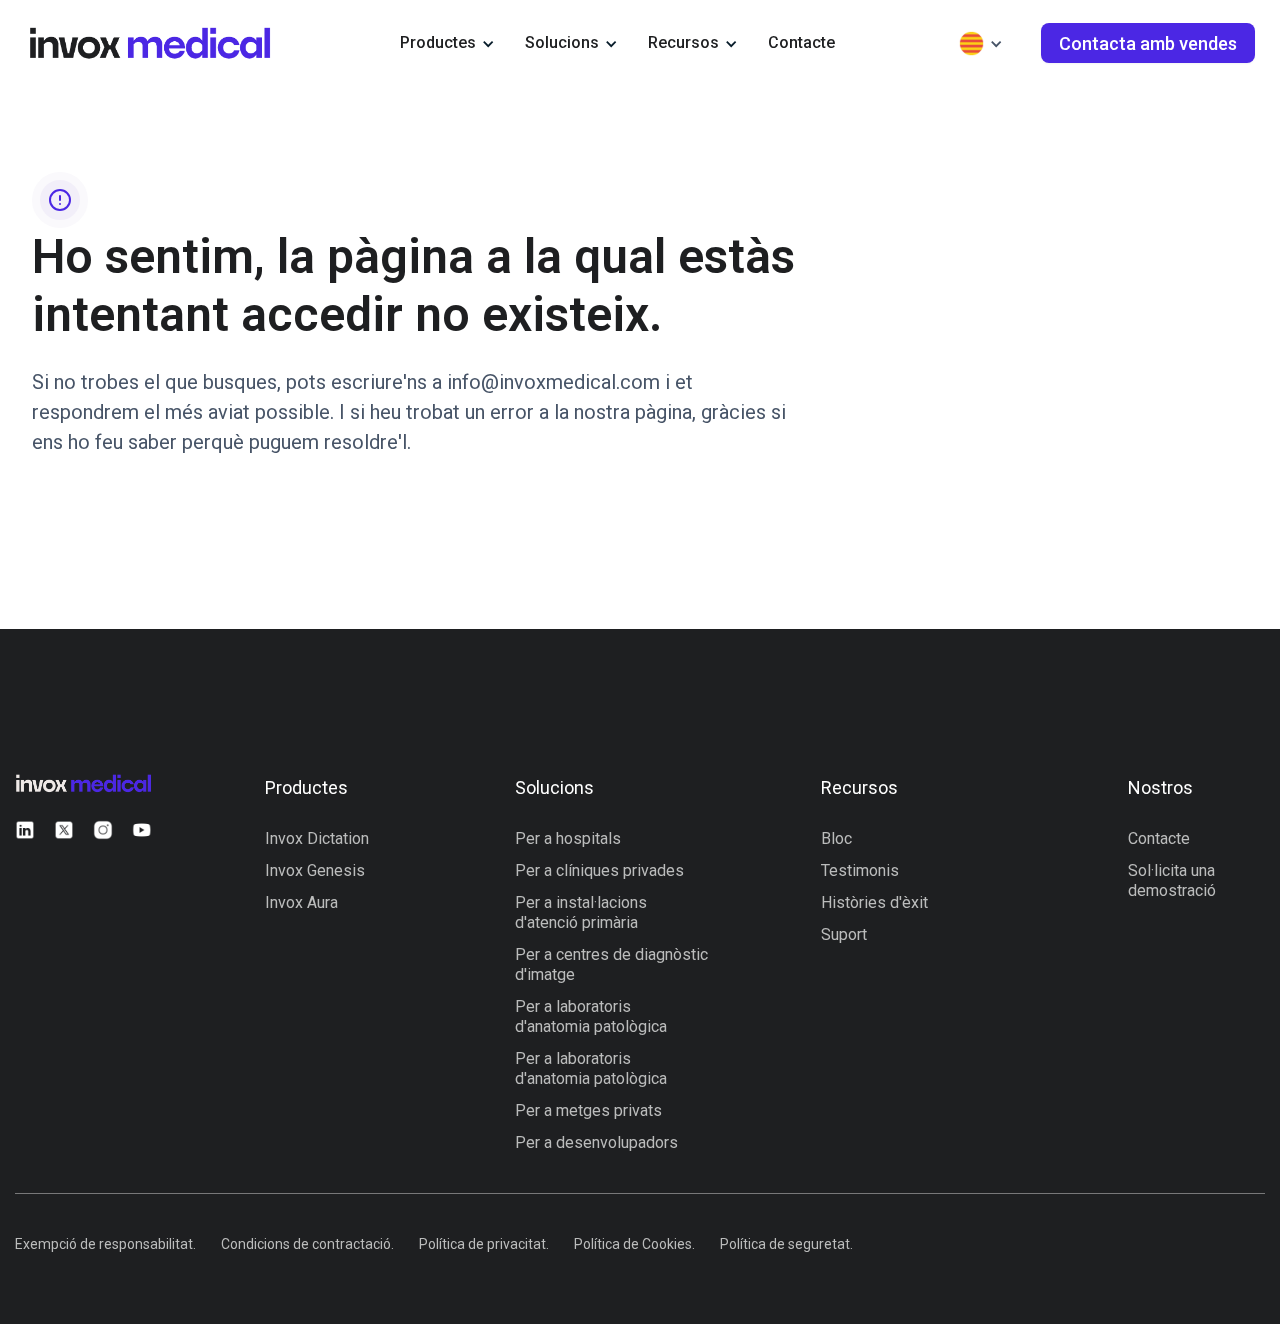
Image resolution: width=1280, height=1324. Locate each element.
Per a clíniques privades (599, 870)
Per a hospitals (568, 838)
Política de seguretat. (786, 1244)
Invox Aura (301, 902)
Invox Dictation (317, 838)
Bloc (836, 838)
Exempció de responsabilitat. (105, 1244)
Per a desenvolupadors (596, 1142)
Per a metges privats (588, 1110)
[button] (447, 43)
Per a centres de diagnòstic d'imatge (611, 964)
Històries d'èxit (874, 902)
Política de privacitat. (484, 1244)
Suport (844, 934)
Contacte (801, 42)
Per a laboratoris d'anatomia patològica (591, 1016)
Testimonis (860, 870)
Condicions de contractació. (307, 1244)
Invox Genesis (315, 870)
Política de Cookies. (634, 1244)
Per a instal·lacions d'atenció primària (581, 912)
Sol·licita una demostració (1172, 880)
